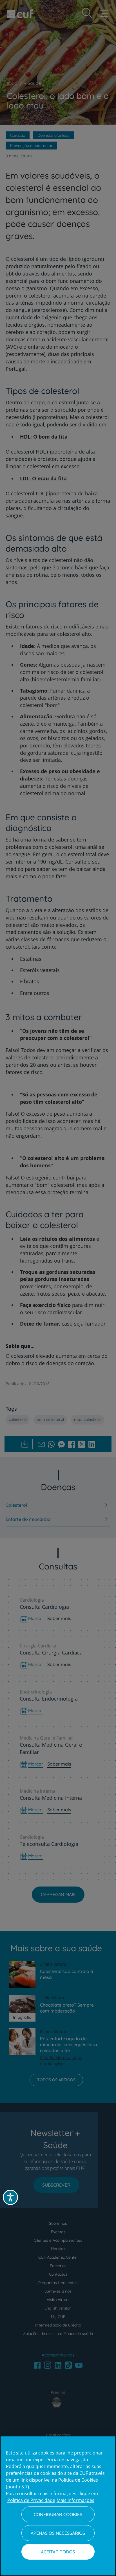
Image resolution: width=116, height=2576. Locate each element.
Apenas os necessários (58, 2533)
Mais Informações (75, 2500)
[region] (58, 2506)
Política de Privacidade (31, 2500)
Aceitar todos (58, 2552)
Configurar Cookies (58, 2514)
